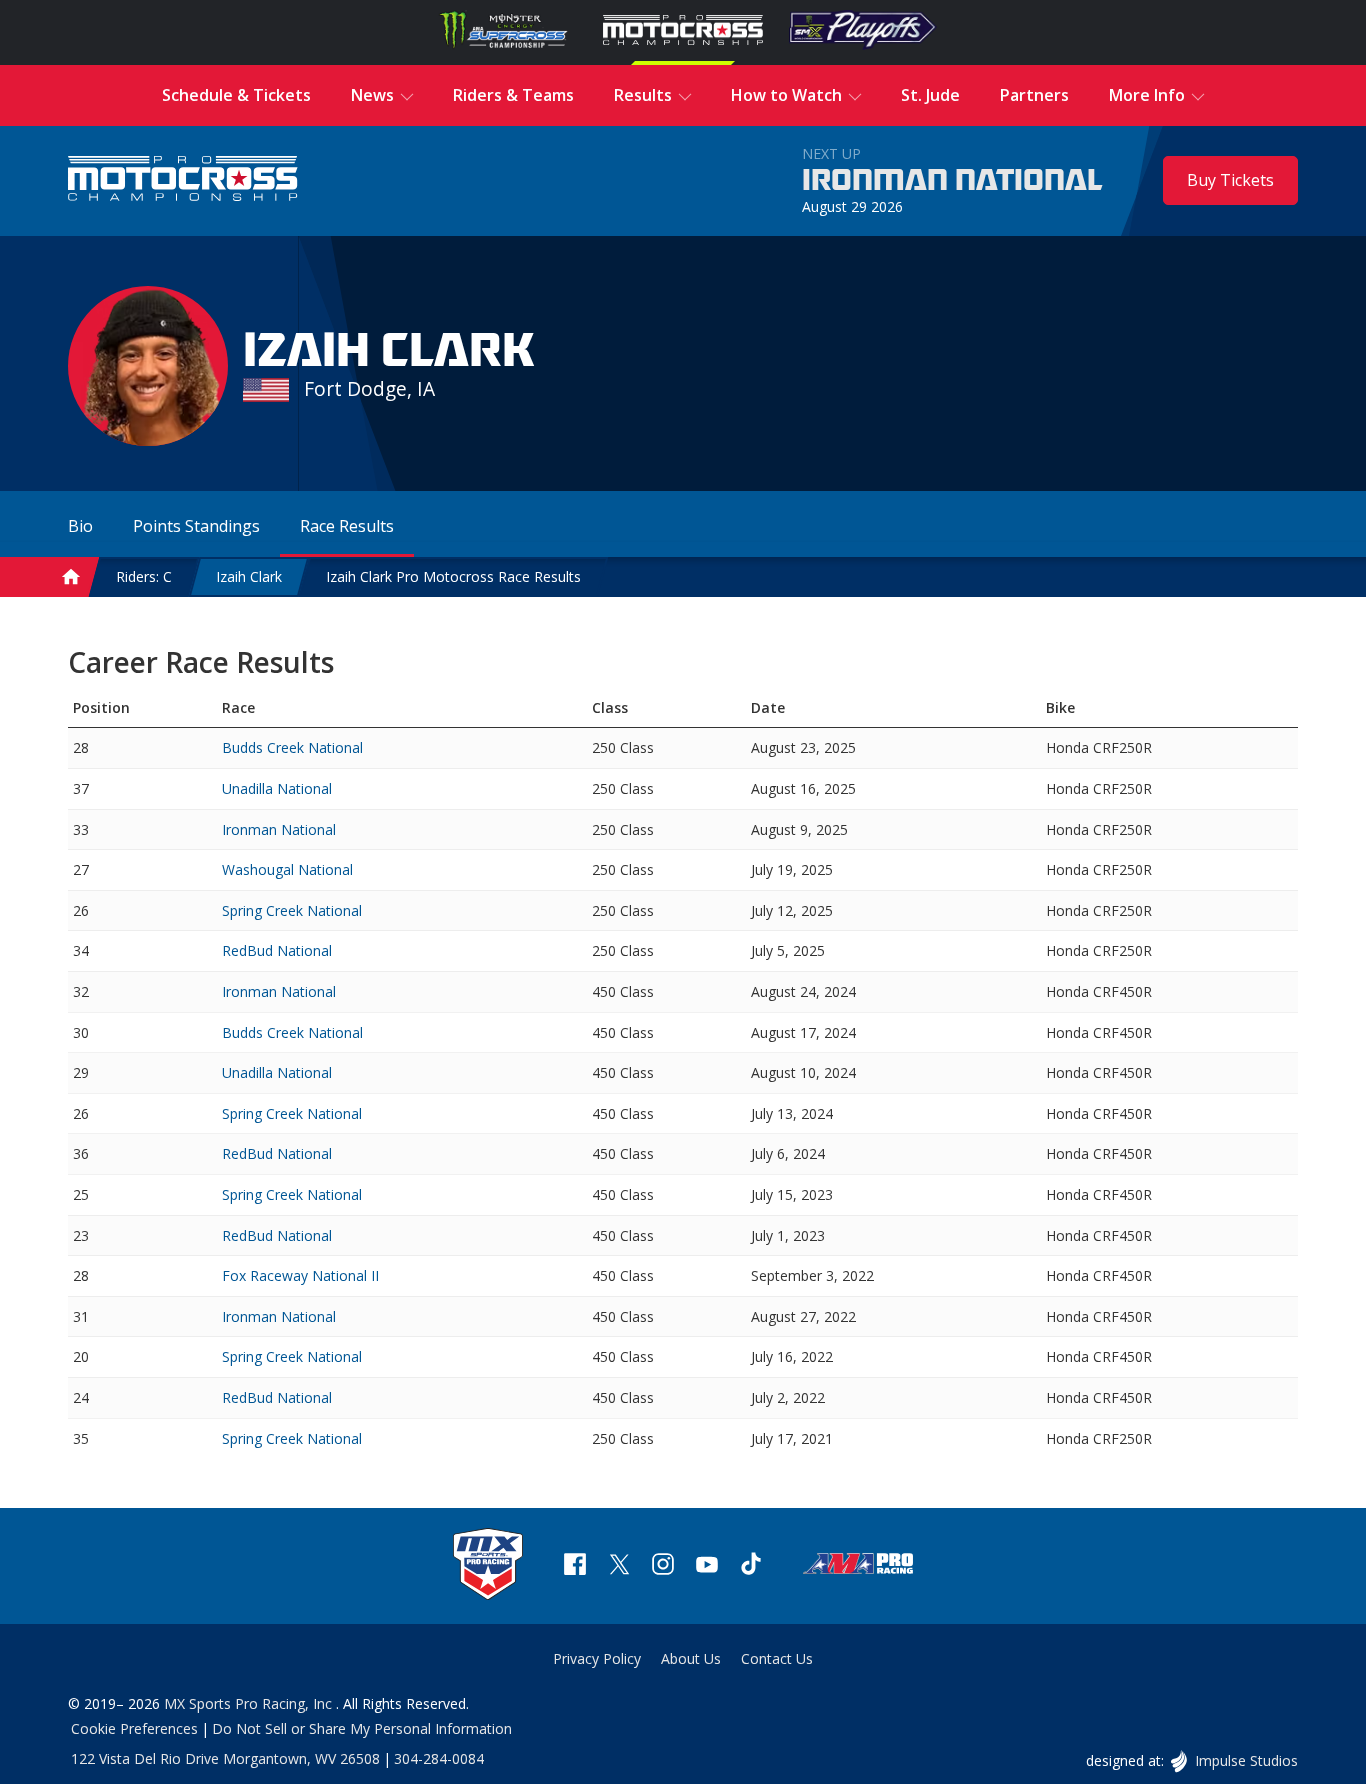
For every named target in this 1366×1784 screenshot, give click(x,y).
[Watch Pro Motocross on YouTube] (707, 1566)
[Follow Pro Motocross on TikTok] (751, 1566)
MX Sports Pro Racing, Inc (250, 1703)
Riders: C (144, 576)
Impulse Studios (1245, 1760)
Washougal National (287, 869)
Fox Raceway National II (300, 1275)
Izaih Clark (249, 576)
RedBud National (277, 950)
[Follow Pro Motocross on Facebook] (575, 1566)
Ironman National (952, 181)
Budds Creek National (292, 747)
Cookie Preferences (134, 1728)
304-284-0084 (439, 1758)
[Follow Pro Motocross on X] (619, 1566)
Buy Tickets (1230, 180)
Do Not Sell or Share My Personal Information (362, 1728)
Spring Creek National (292, 910)
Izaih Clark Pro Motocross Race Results (453, 576)
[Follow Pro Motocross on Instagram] (663, 1566)
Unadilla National (277, 788)
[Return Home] (183, 180)
